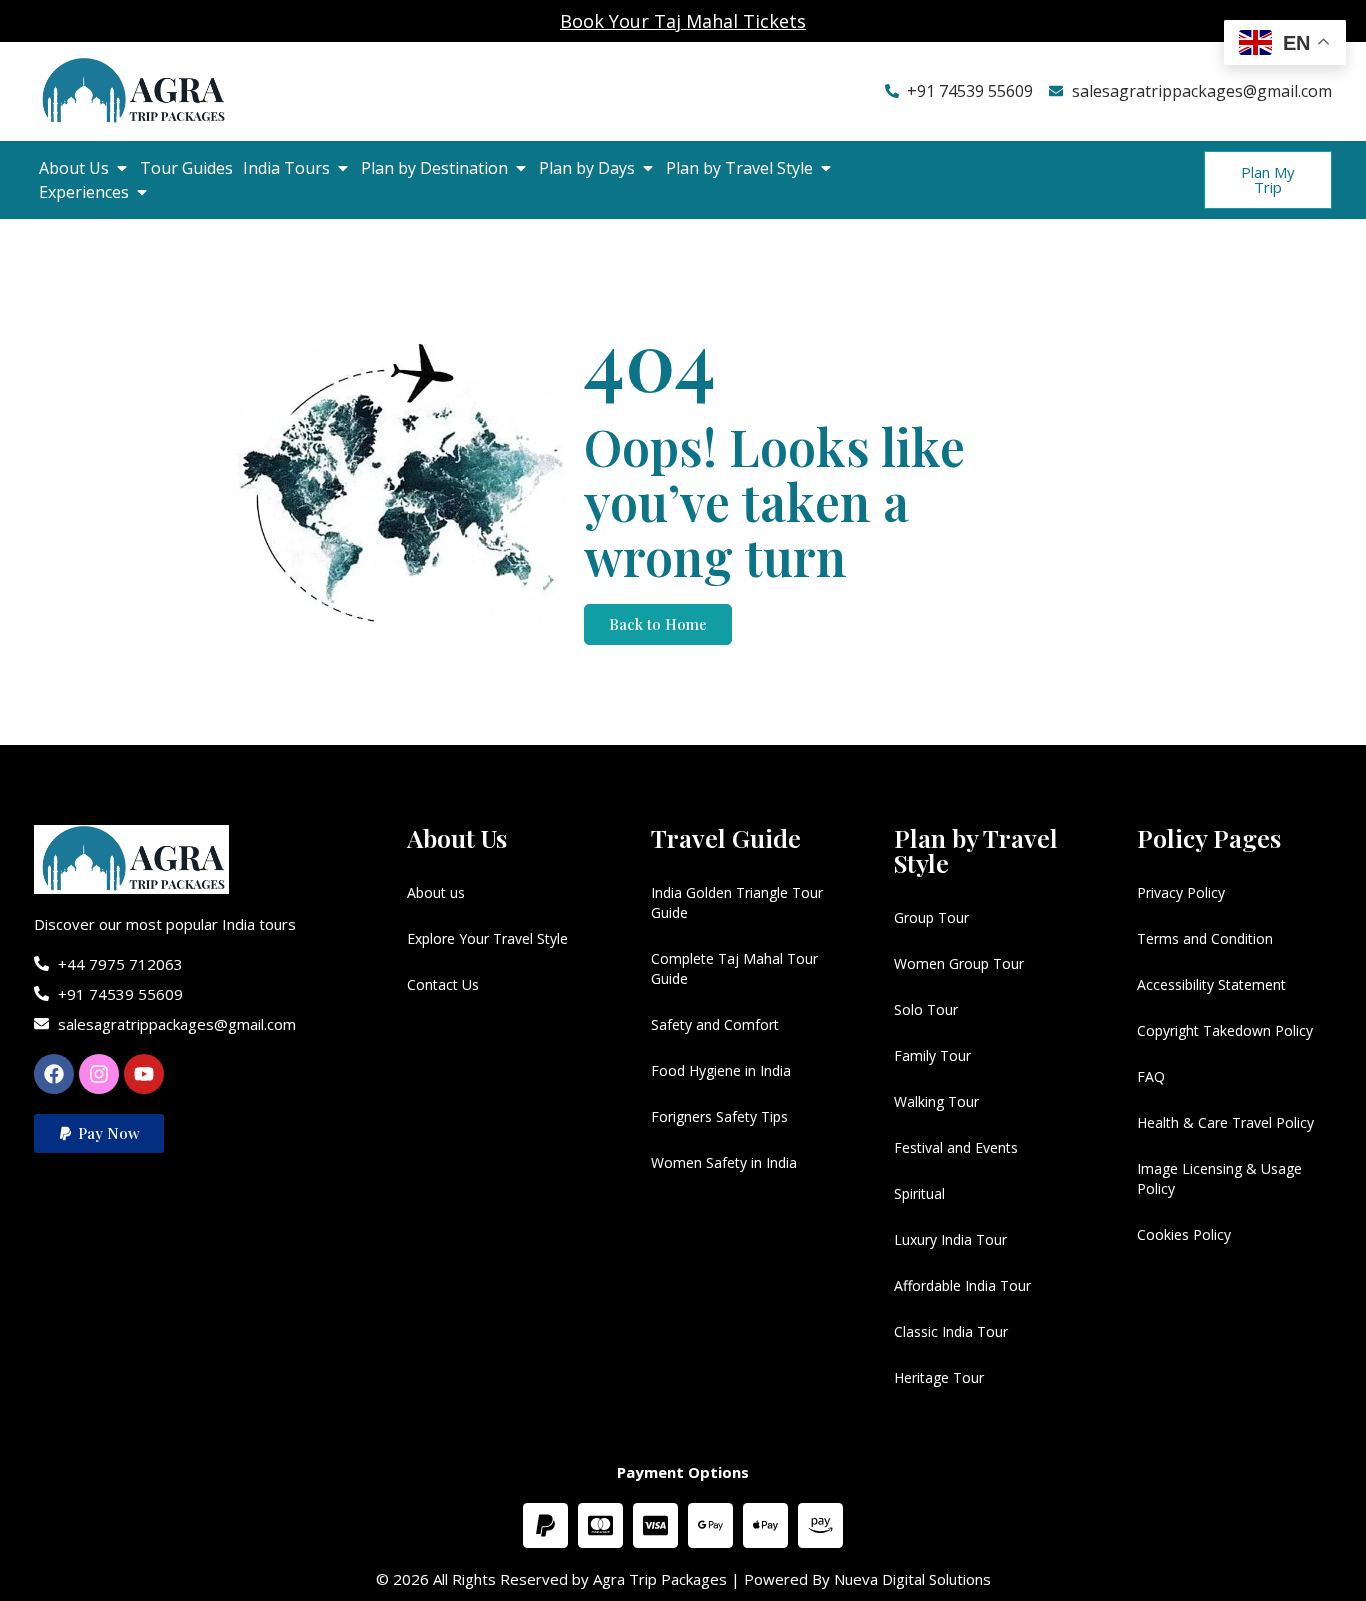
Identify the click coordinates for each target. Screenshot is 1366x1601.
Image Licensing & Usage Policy (1219, 1178)
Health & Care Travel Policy (1225, 1122)
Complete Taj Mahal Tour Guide (734, 968)
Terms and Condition (1205, 938)
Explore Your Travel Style (487, 938)
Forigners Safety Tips (719, 1116)
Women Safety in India (724, 1162)
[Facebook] (54, 1074)
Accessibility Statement (1211, 984)
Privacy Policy (1181, 892)
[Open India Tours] (343, 168)
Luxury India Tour (950, 1239)
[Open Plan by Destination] (521, 168)
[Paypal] (545, 1525)
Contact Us (443, 984)
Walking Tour (936, 1101)
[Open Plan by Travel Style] (826, 168)
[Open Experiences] (142, 192)
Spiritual (919, 1193)
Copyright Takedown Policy (1225, 1030)
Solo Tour (926, 1009)
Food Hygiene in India (721, 1070)
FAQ (1151, 1076)
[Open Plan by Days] (648, 168)
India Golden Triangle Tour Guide (737, 902)
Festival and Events (956, 1147)
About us (436, 892)
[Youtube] (144, 1074)
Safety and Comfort (715, 1024)
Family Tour (932, 1055)
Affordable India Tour (962, 1285)
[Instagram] (99, 1074)
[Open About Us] (122, 168)
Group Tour (931, 917)
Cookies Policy (1184, 1234)
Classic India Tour (951, 1331)
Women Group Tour (959, 963)
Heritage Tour (939, 1377)
